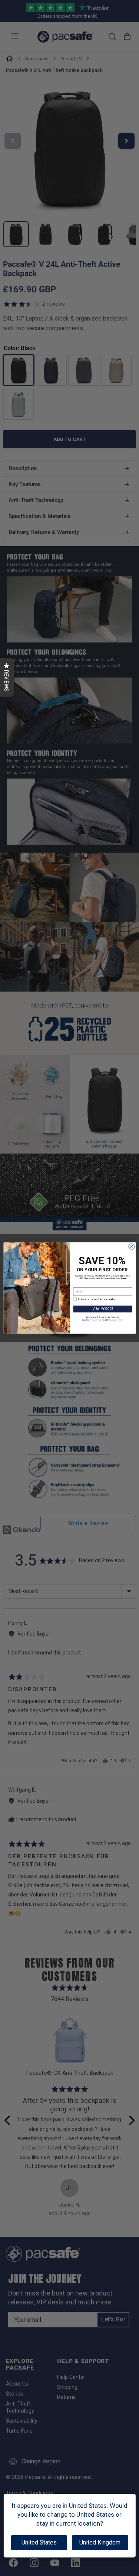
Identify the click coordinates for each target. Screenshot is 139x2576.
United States (39, 2542)
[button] (7, 677)
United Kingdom (100, 2542)
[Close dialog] (131, 1246)
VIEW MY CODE (102, 1309)
